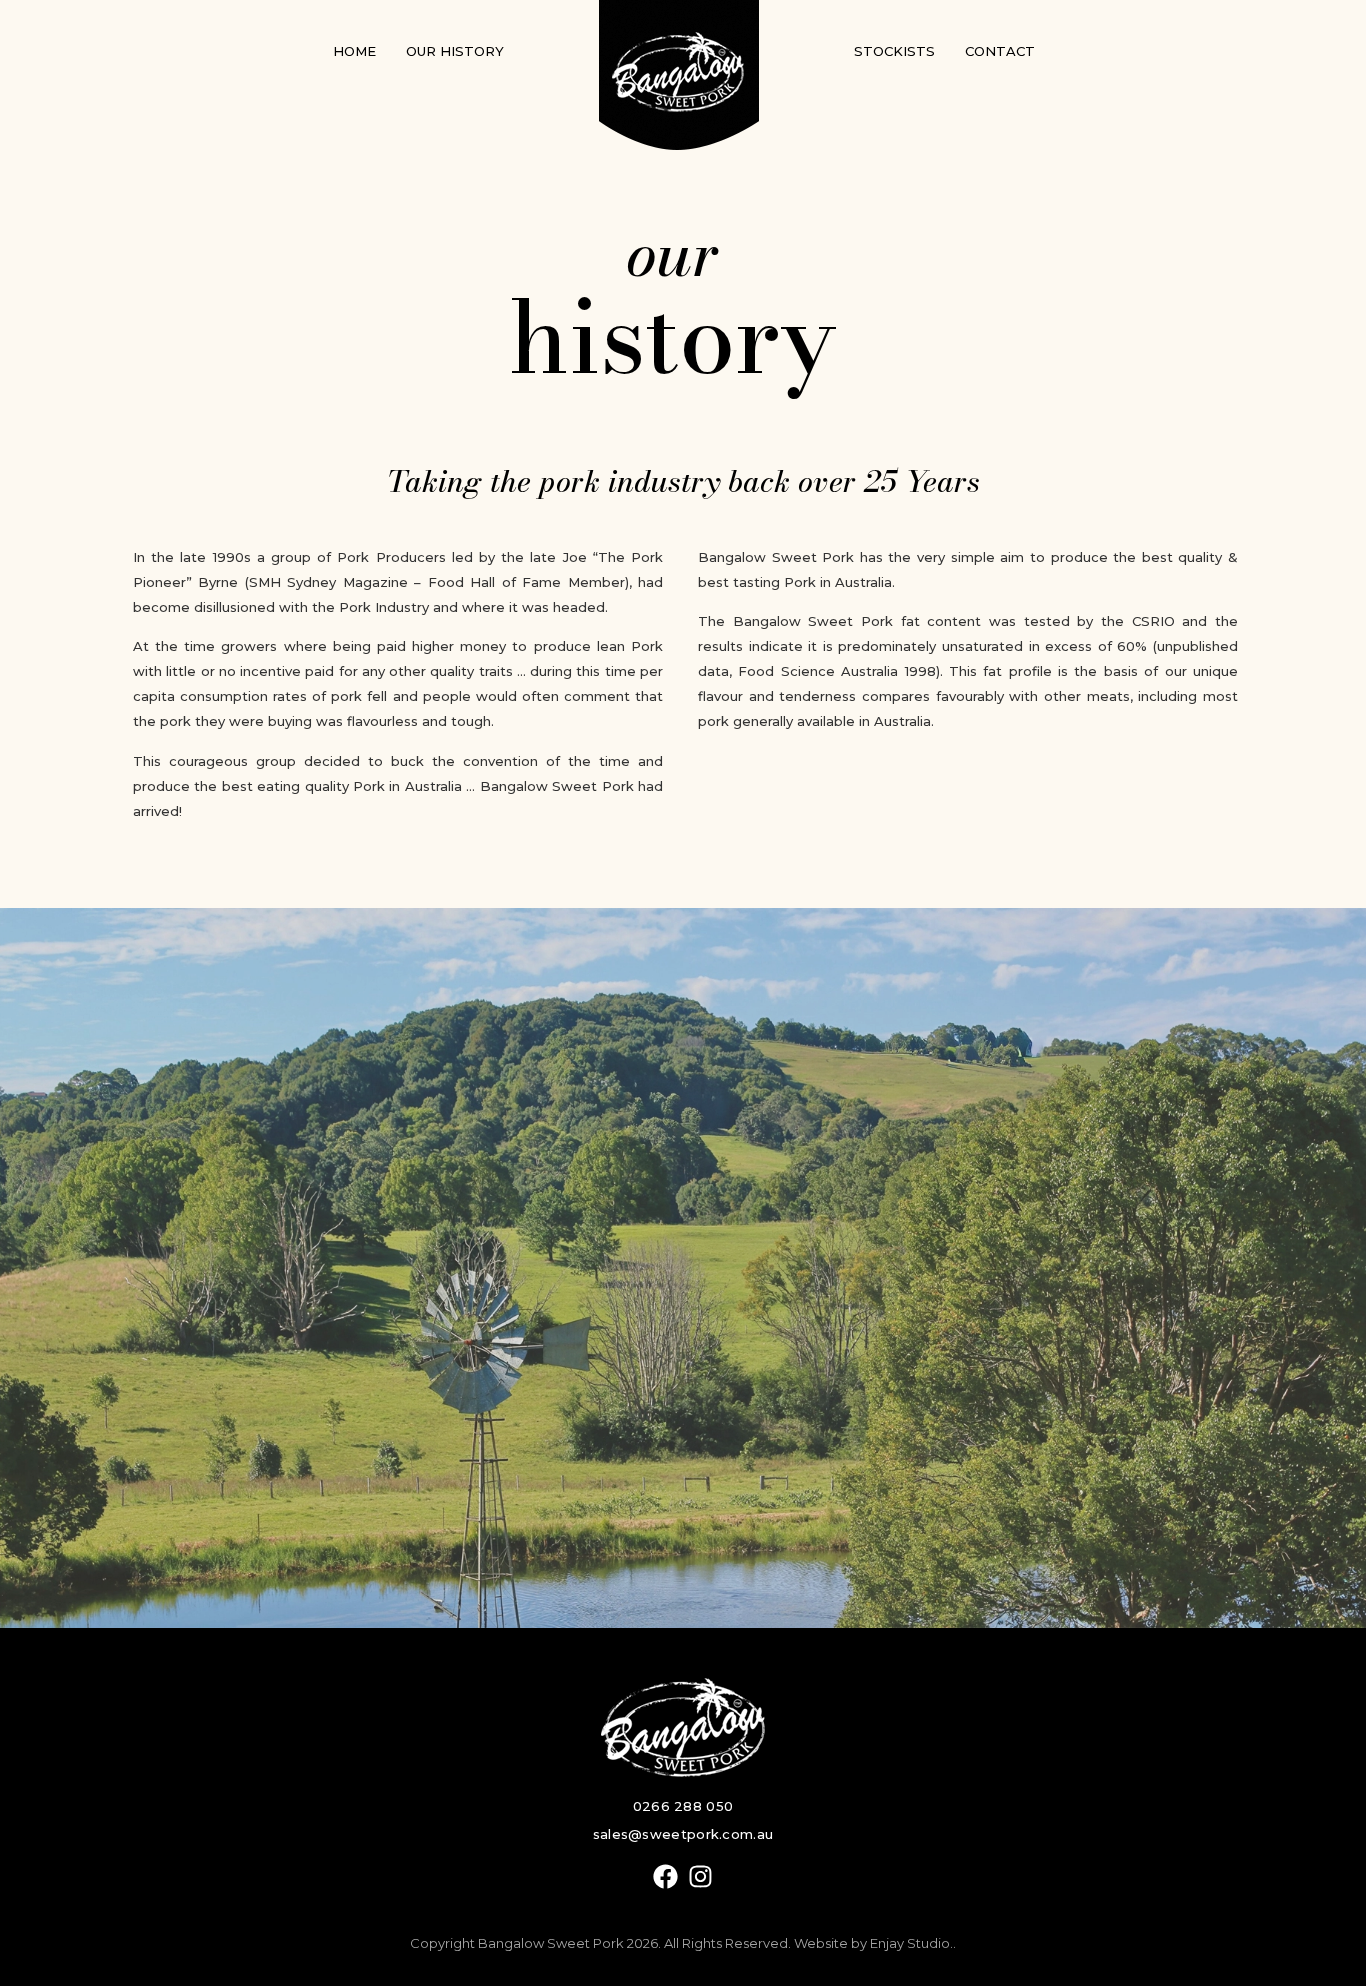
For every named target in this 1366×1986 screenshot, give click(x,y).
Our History (455, 51)
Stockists (894, 51)
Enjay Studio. (911, 1943)
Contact (1000, 51)
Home (354, 51)
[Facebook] (665, 1876)
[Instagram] (700, 1876)
